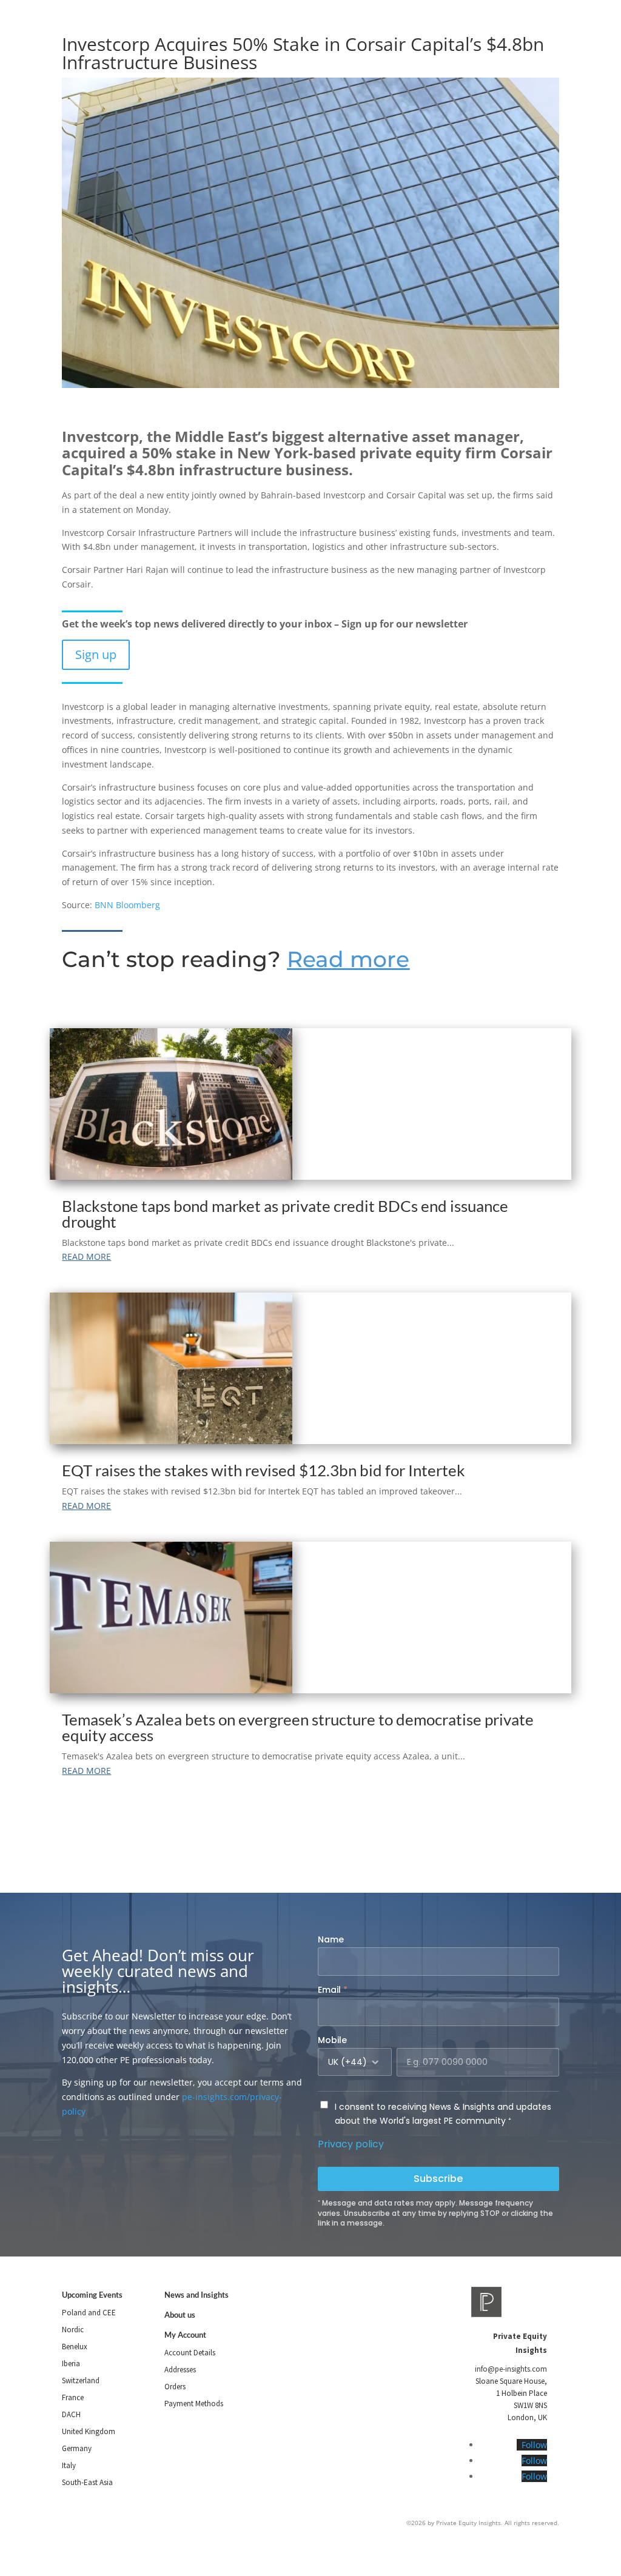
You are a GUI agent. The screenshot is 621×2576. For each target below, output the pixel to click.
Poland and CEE (89, 2313)
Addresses (180, 2370)
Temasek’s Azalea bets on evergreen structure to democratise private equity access (298, 1727)
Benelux (75, 2347)
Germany (77, 2448)
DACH (71, 2414)
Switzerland (81, 2380)
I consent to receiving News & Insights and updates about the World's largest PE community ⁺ (443, 2114)
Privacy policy (351, 2144)
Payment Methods (194, 2404)
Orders (175, 2387)
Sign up (96, 654)
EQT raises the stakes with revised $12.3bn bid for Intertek (264, 1470)
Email (333, 1990)
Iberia (71, 2364)
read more (86, 1256)
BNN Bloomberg (127, 905)
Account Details (190, 2353)
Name (331, 1939)
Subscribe (438, 2179)
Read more (348, 959)
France (73, 2397)
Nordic (73, 2330)
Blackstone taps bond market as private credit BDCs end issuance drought (285, 1214)
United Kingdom (89, 2431)
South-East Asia (87, 2482)
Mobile (332, 2040)
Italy (69, 2465)
